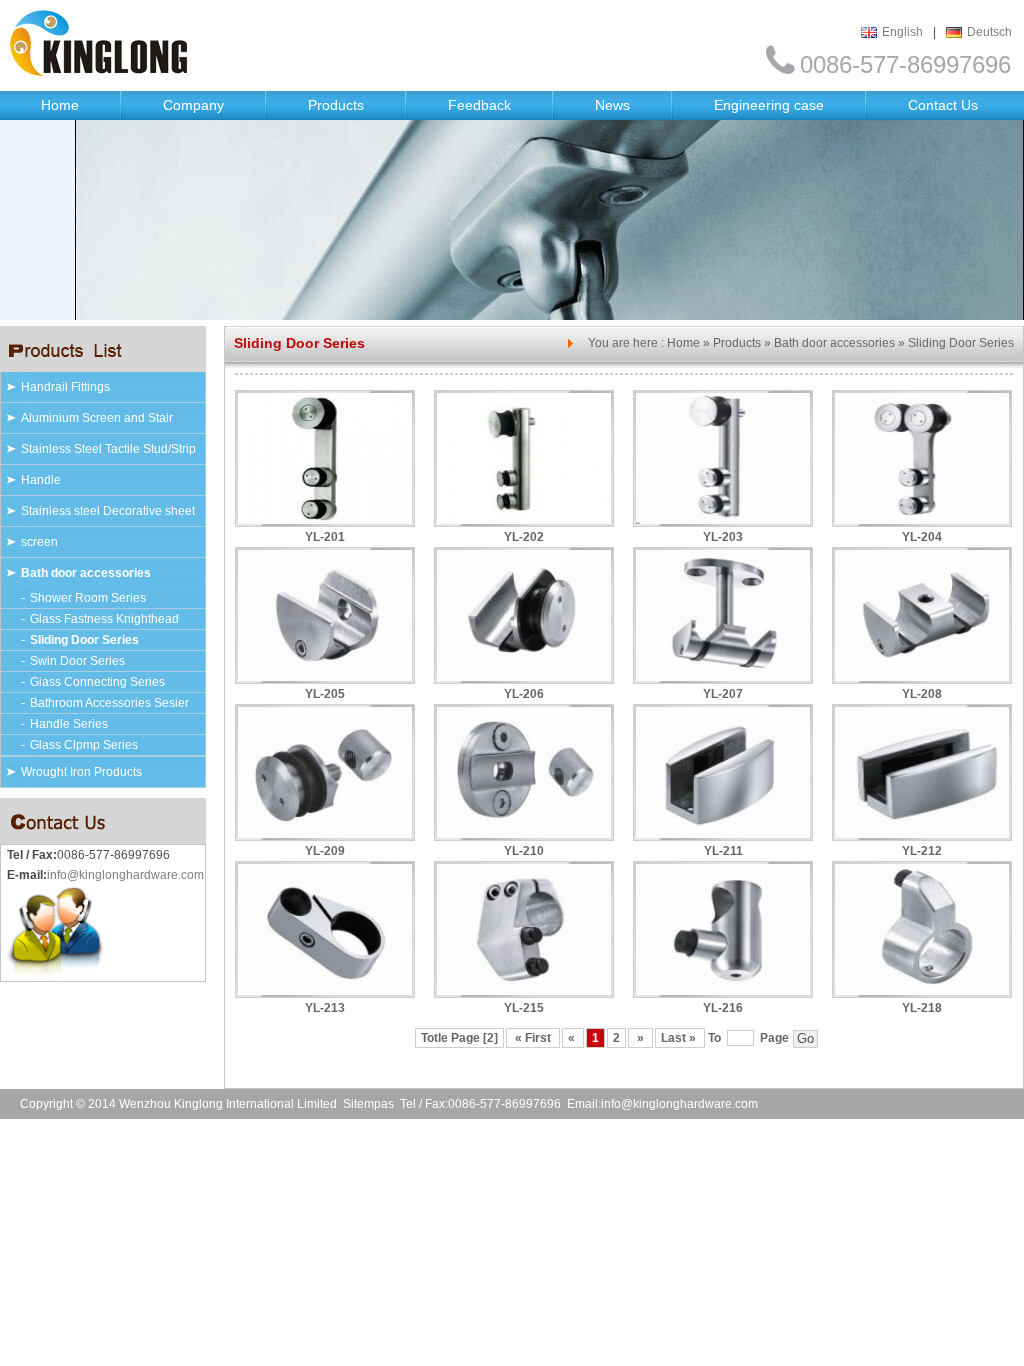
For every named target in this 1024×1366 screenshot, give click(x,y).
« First (533, 1038)
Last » (680, 1038)
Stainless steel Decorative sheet (108, 511)
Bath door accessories (86, 573)
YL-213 (325, 1008)
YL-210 (524, 851)
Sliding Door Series (84, 640)
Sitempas (368, 1104)
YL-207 (723, 694)
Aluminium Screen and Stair (97, 418)
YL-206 (524, 694)
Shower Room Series (88, 598)
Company (193, 105)
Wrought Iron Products (81, 772)
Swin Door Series (77, 661)
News (612, 105)
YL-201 (325, 537)
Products (336, 105)
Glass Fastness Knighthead (104, 619)
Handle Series (69, 724)
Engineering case (769, 105)
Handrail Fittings (65, 387)
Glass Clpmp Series (84, 745)
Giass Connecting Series (97, 682)
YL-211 (723, 851)
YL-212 (922, 851)
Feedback (479, 105)
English (902, 32)
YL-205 (325, 694)
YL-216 (723, 1008)
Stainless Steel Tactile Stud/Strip (108, 449)
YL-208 (922, 694)
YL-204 (922, 537)
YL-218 (922, 1008)
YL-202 (524, 537)
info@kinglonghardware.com (125, 875)
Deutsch (989, 32)
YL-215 (524, 1008)
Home (60, 105)
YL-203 (723, 537)
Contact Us (943, 105)
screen (39, 542)
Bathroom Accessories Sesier (109, 703)
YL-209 (325, 851)
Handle (41, 480)
